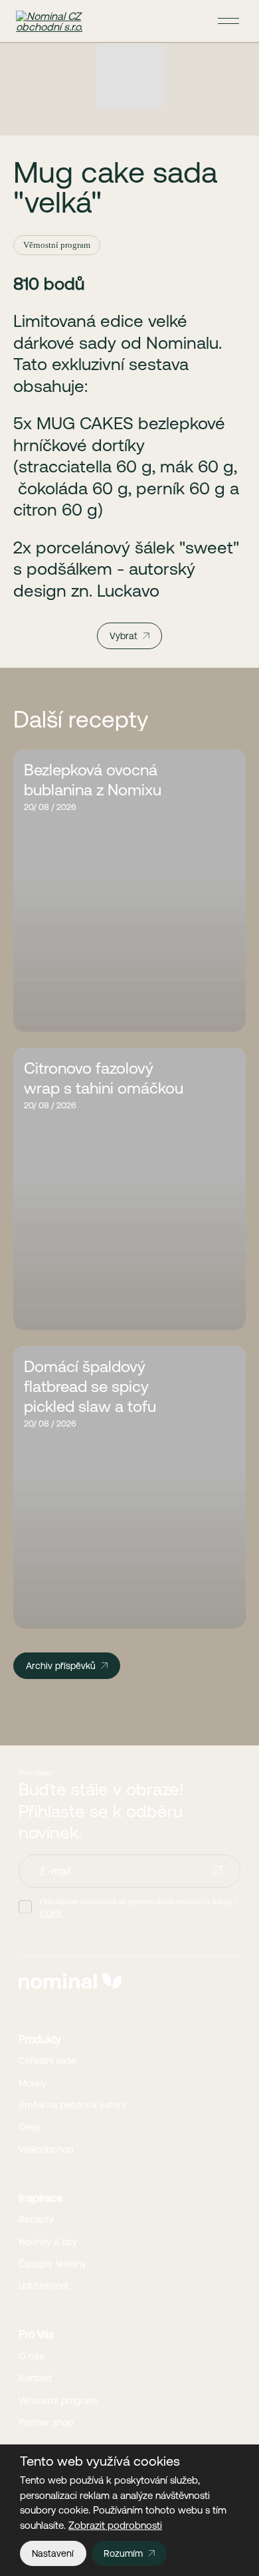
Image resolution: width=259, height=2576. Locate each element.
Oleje (30, 2127)
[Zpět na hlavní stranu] (56, 21)
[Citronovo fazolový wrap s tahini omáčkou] (129, 1189)
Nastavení (53, 2553)
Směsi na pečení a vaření (72, 2105)
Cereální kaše (47, 2060)
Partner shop (46, 2423)
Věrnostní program (58, 2401)
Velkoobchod (46, 2149)
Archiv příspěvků (61, 1666)
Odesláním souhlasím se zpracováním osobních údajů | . (138, 1907)
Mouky (33, 2083)
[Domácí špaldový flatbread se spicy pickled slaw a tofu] (129, 1487)
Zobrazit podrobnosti (115, 2525)
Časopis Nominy (52, 2264)
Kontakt (35, 2378)
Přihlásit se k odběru (217, 1871)
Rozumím (123, 2553)
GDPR (51, 1913)
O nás (31, 2356)
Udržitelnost (44, 2286)
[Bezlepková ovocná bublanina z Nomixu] (129, 891)
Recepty (36, 2219)
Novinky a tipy (48, 2242)
